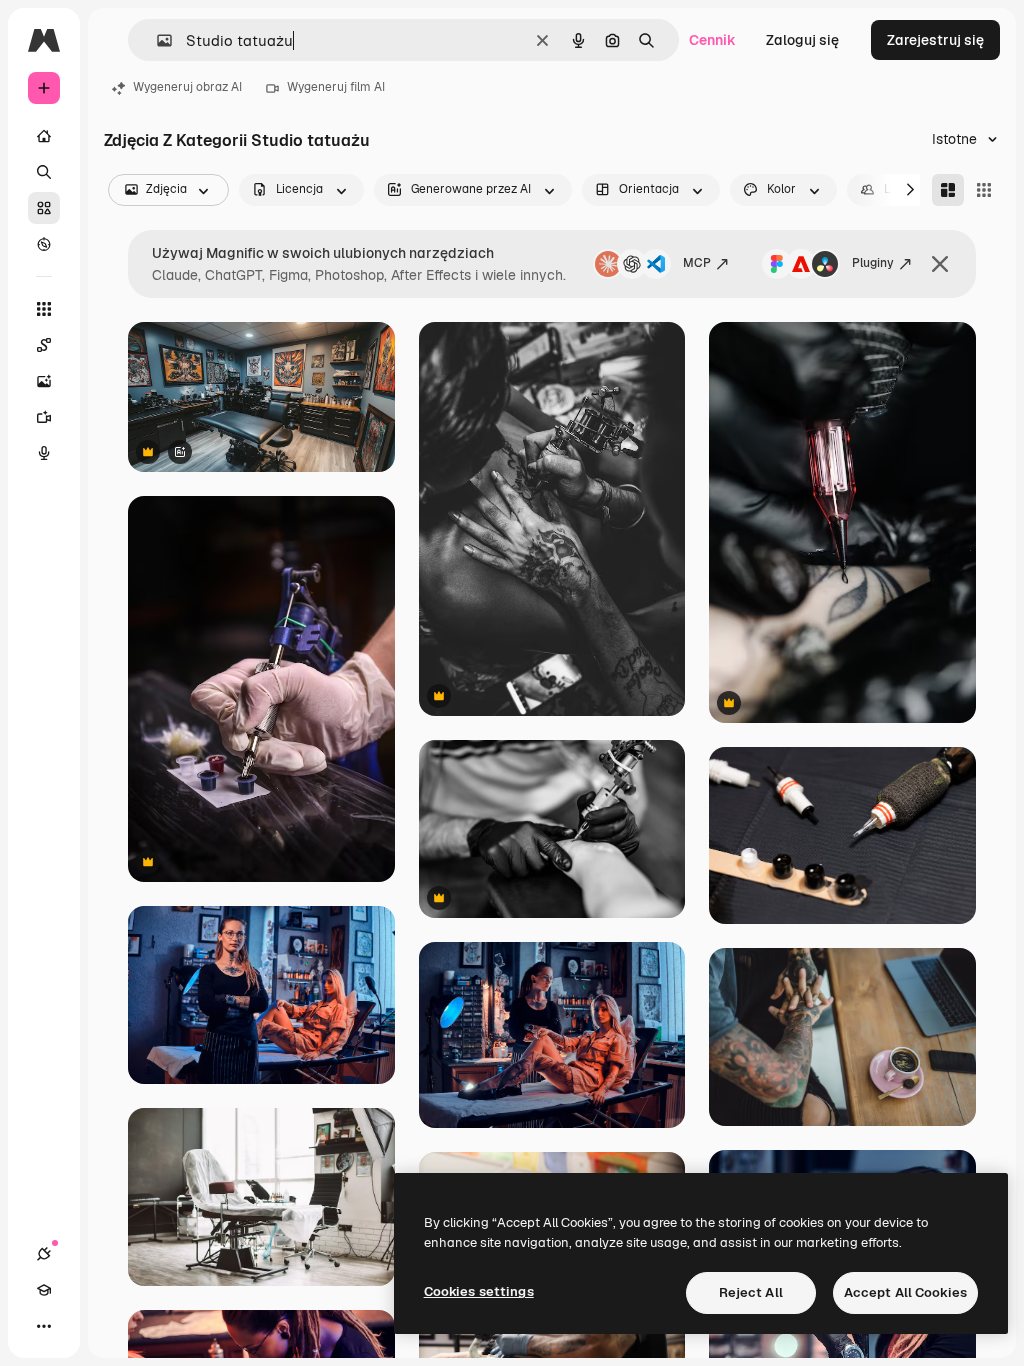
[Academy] (44, 1290)
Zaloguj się (802, 40)
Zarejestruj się (935, 40)
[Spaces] (44, 345)
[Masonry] (948, 190)
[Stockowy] (44, 208)
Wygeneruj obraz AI (187, 87)
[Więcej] (44, 1326)
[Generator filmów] (44, 417)
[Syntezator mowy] (44, 453)
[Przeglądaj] (44, 244)
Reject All (751, 1292)
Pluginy (873, 263)
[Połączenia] (44, 1254)
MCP (697, 263)
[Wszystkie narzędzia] (44, 309)
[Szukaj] (44, 172)
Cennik (712, 40)
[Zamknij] (940, 264)
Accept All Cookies (905, 1292)
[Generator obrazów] (44, 381)
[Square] (984, 190)
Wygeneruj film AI (336, 87)
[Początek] (44, 136)
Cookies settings (479, 1291)
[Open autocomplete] (156, 40)
